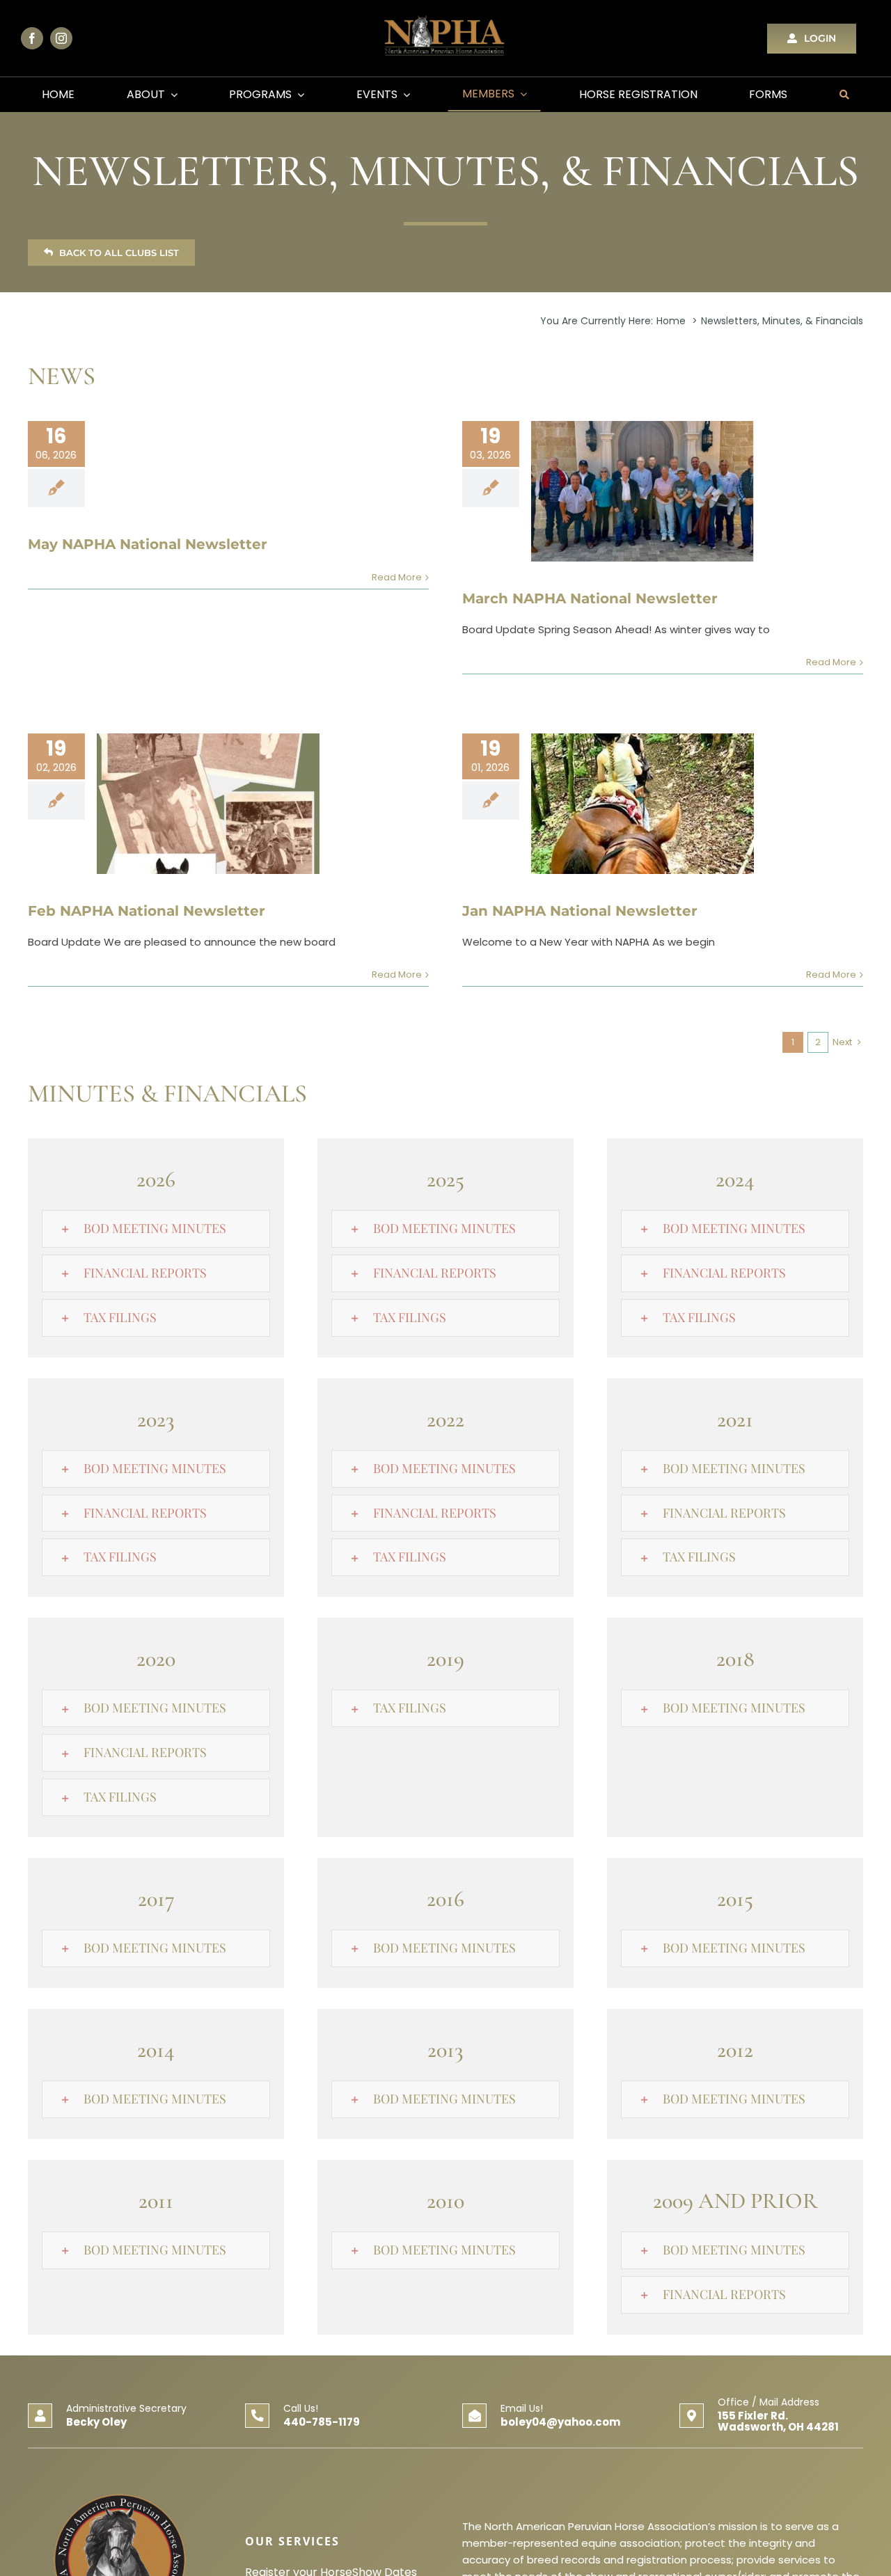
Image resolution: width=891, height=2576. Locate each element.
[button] (156, 1229)
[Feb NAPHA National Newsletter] (208, 804)
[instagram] (61, 38)
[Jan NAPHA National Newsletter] (642, 804)
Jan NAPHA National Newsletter (580, 911)
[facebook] (32, 38)
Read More (397, 577)
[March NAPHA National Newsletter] (642, 491)
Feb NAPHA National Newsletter (147, 911)
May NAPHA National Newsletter (148, 544)
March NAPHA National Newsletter (590, 598)
